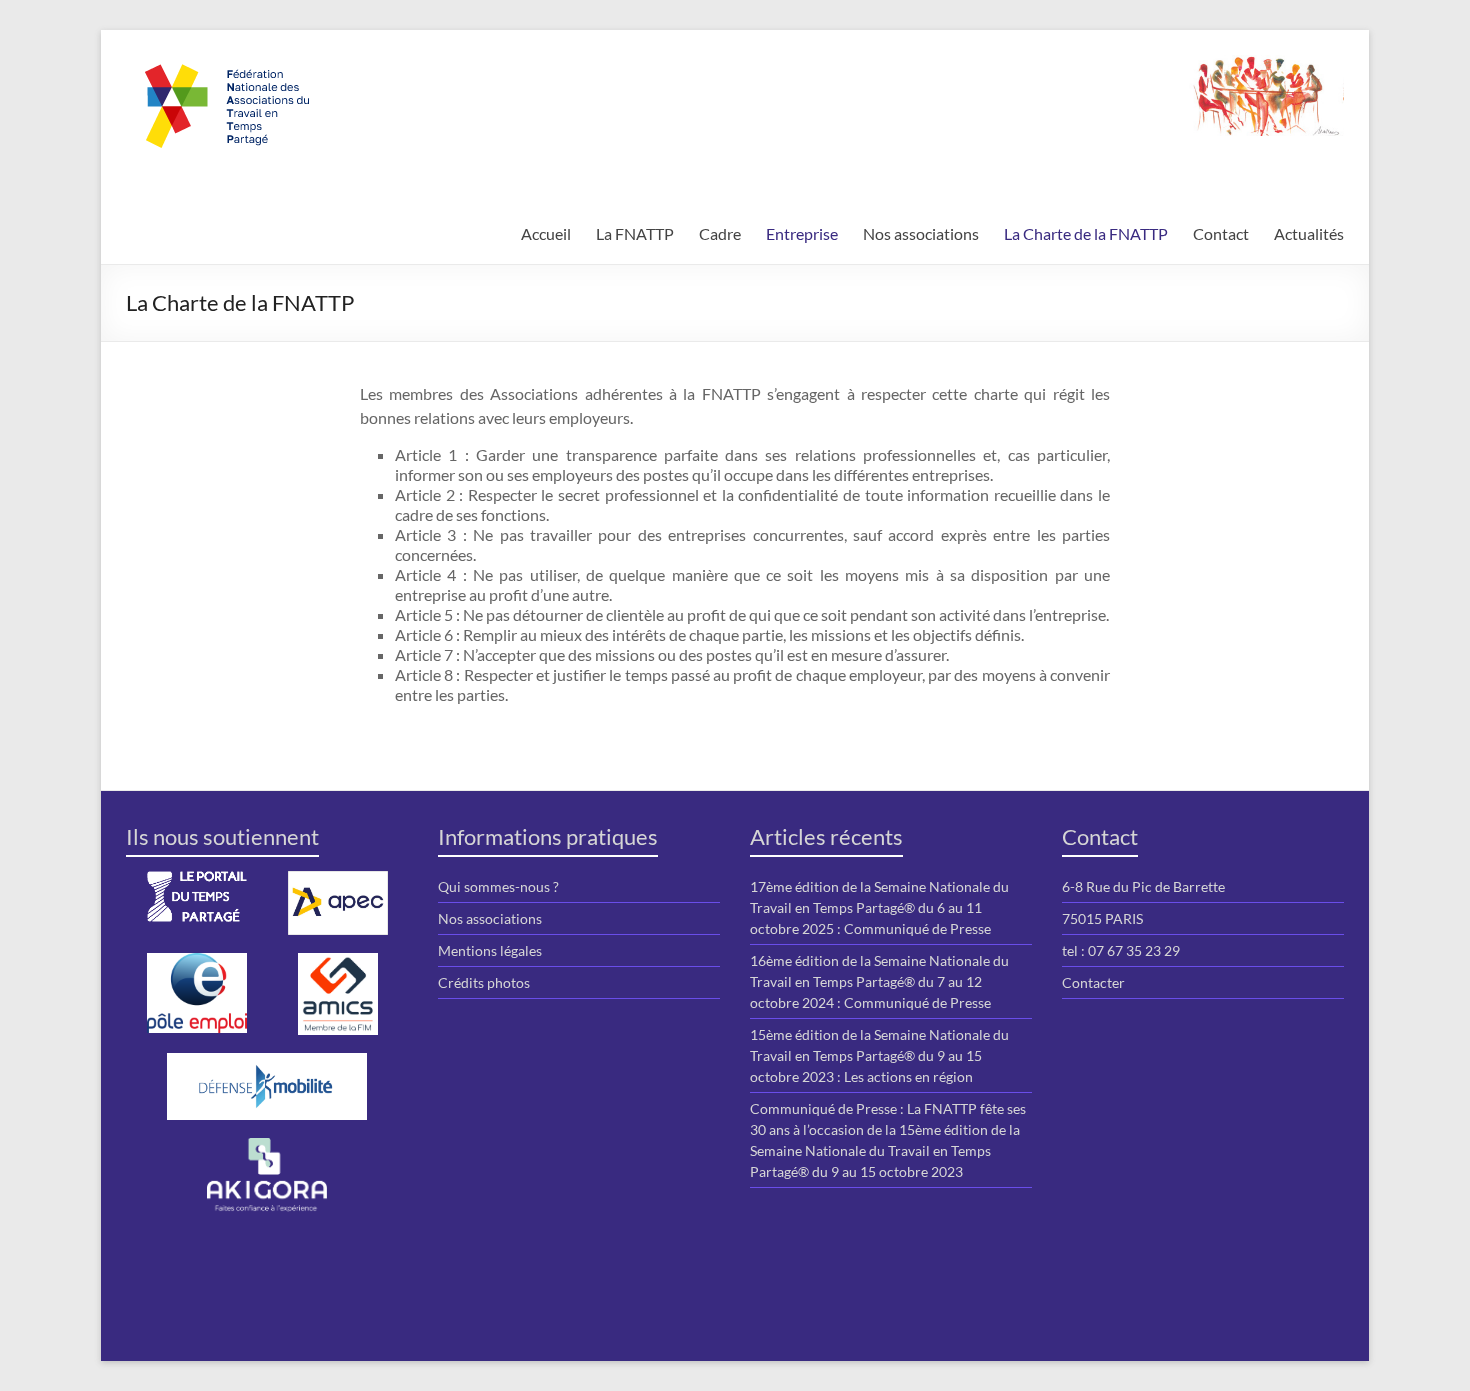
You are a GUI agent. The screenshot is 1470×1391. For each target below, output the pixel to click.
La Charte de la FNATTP (1086, 233)
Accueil (546, 233)
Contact (1221, 233)
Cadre (720, 233)
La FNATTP (635, 233)
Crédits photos (484, 982)
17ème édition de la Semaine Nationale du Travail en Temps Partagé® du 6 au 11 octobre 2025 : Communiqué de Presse (879, 907)
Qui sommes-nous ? (498, 886)
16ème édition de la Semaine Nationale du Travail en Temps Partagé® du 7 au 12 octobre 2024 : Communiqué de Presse (879, 981)
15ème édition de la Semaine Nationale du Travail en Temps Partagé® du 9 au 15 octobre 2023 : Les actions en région (879, 1055)
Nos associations (921, 233)
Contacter (1093, 982)
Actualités (1309, 233)
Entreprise (802, 233)
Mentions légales (490, 950)
